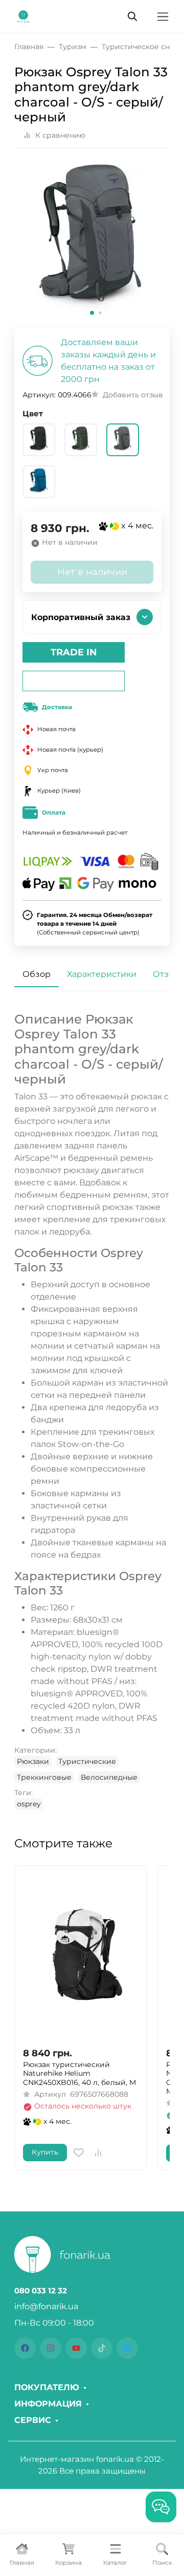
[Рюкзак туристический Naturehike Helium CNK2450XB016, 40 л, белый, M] (80, 1956)
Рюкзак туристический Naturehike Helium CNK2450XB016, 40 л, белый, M (79, 2074)
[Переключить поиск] (132, 16)
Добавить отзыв (133, 395)
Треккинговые (44, 1777)
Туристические (87, 1761)
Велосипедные (109, 1777)
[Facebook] (25, 2348)
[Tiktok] (102, 2348)
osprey (29, 1804)
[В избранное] (79, 2153)
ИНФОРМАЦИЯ (48, 2404)
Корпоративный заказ (81, 617)
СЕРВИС (33, 2420)
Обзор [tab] (37, 974)
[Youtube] (76, 2348)
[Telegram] (127, 2348)
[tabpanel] (92, 1411)
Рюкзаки (33, 1761)
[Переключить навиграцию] (163, 17)
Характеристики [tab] (102, 974)
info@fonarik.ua (46, 2306)
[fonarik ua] (23, 16)
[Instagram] (51, 2348)
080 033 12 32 (41, 2291)
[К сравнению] (98, 2153)
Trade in (74, 652)
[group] (92, 242)
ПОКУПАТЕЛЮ (47, 2388)
